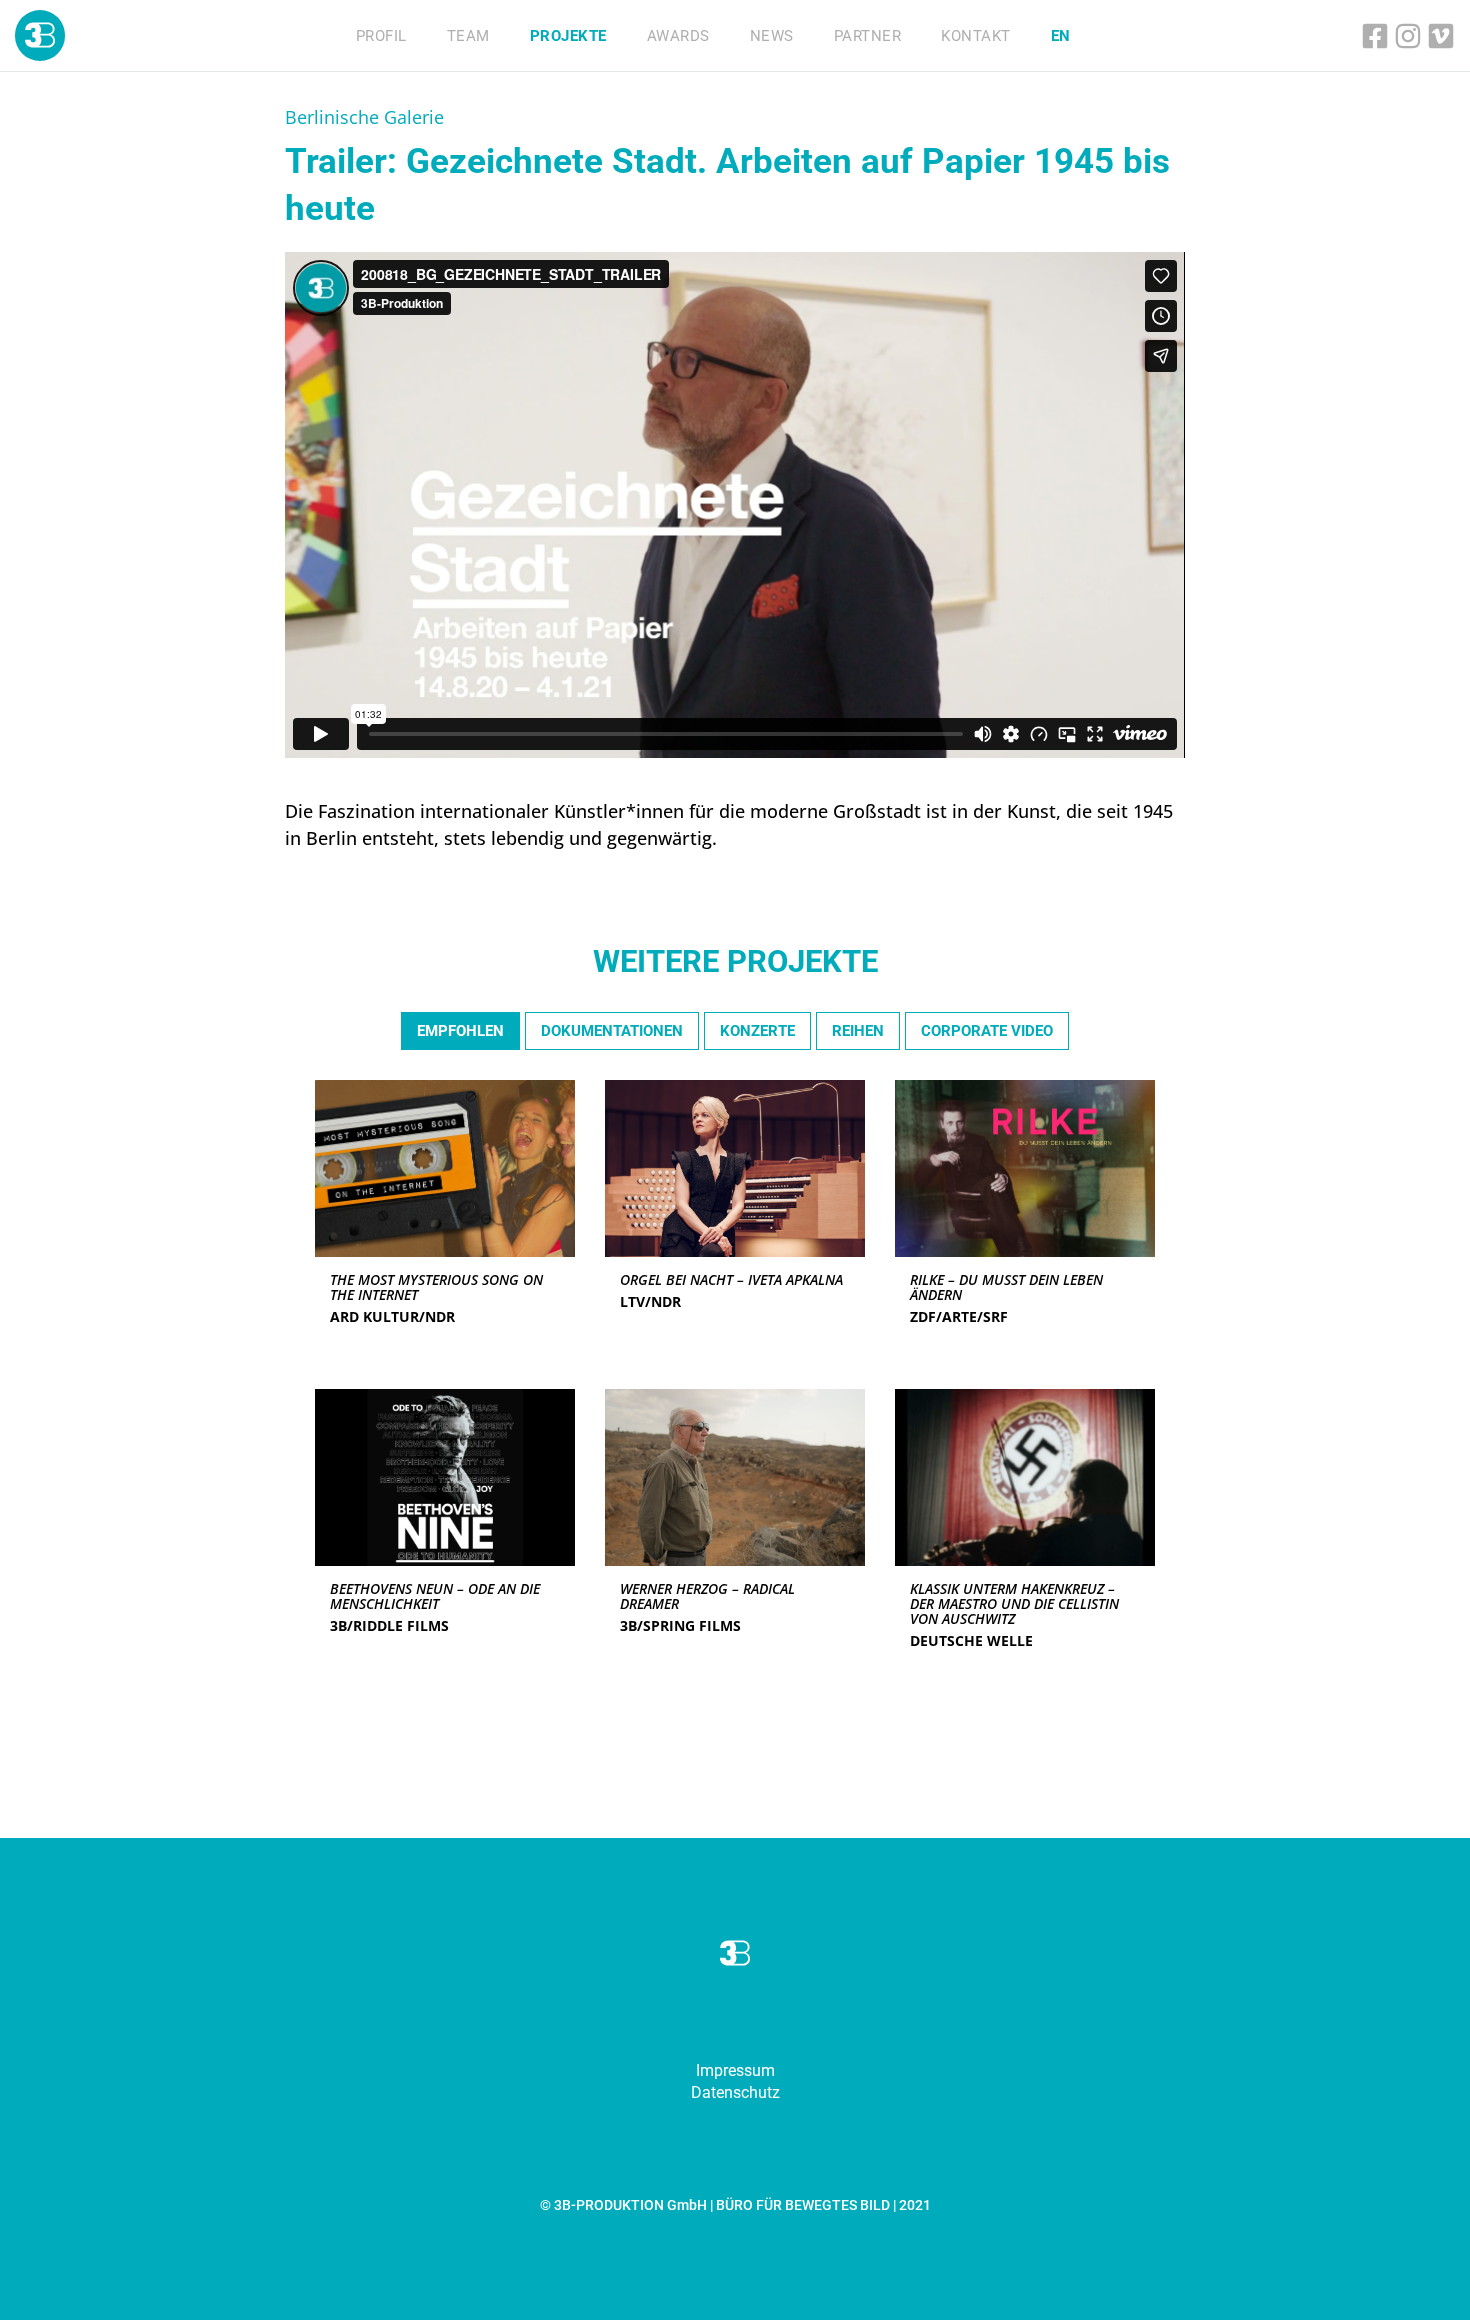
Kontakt (976, 36)
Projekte (568, 36)
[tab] (460, 1031)
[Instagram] (1408, 36)
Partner (868, 36)
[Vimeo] (1441, 36)
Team (468, 36)
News (772, 36)
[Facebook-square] (1375, 36)
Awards (678, 36)
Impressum (735, 2070)
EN (1061, 36)
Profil (381, 36)
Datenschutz (735, 2092)
